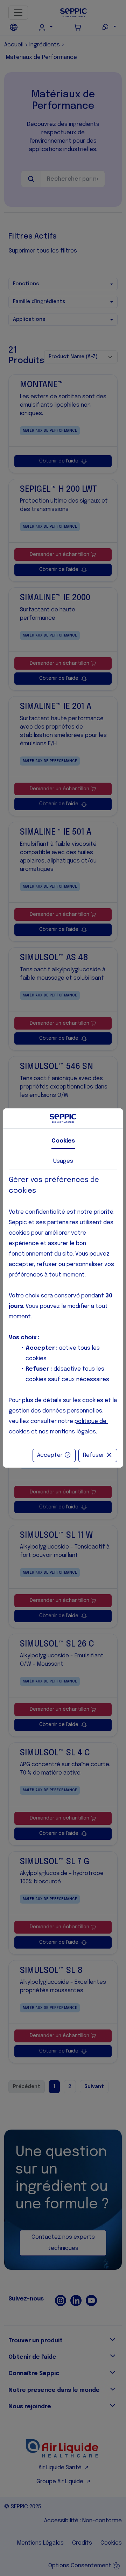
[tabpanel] (63, 1306)
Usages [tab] (63, 1161)
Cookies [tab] (63, 1141)
